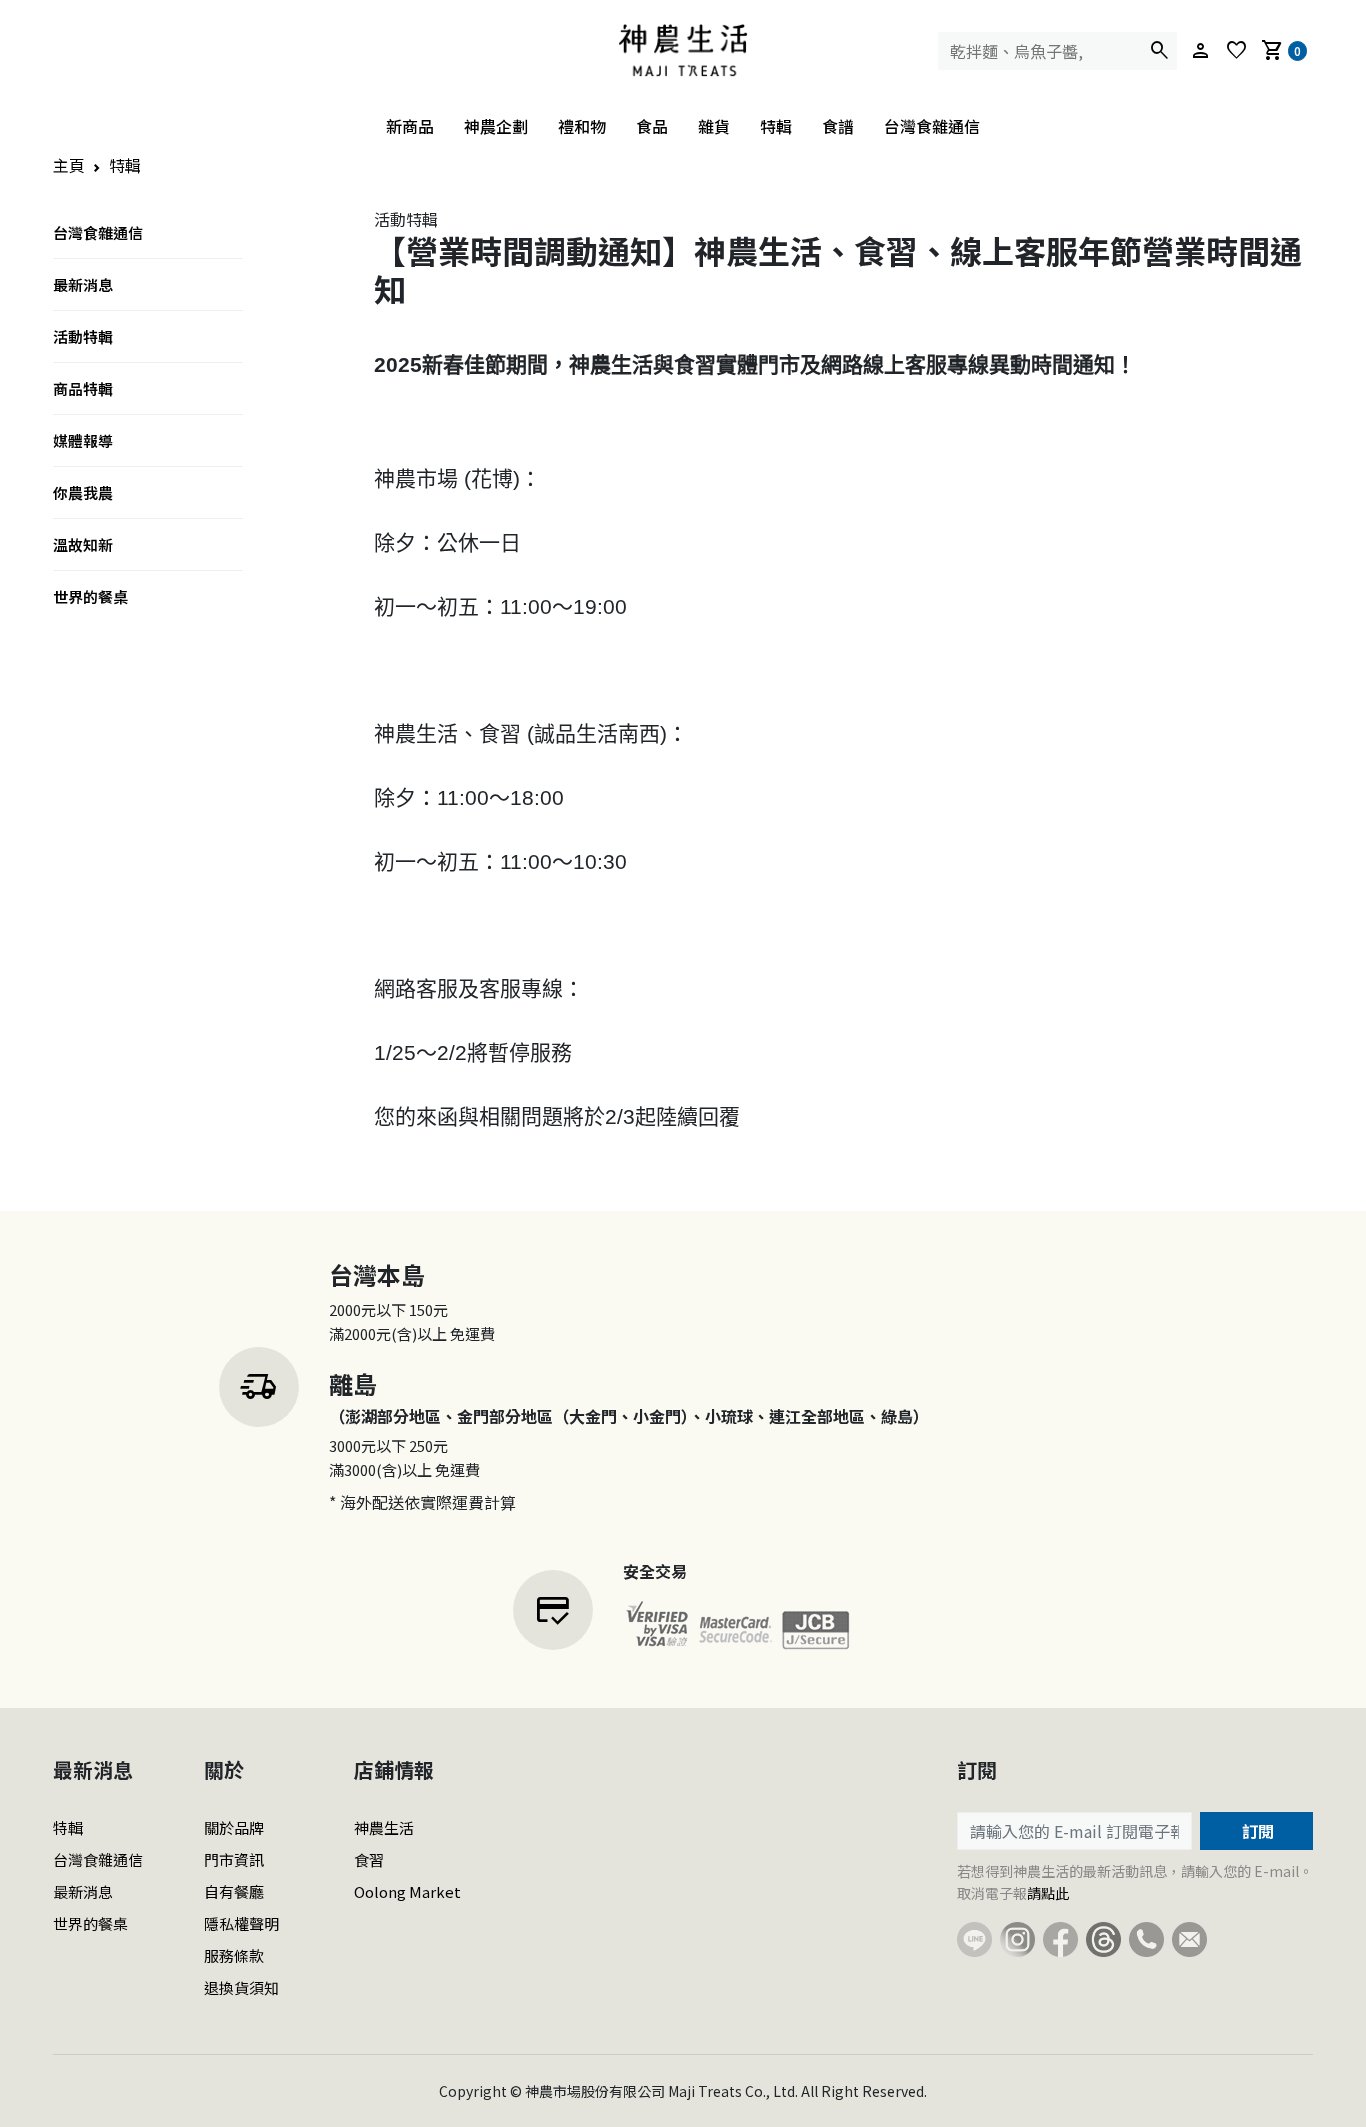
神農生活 (384, 1827)
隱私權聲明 (241, 1923)
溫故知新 (83, 544)
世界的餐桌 (90, 596)
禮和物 (582, 126)
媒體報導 (83, 440)
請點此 (1048, 1893)
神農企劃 (496, 126)
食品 (652, 126)
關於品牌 (234, 1827)
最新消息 (83, 284)
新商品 (410, 126)
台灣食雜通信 (932, 126)
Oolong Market (407, 1891)
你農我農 (83, 492)
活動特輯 (83, 336)
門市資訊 (234, 1859)
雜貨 (714, 126)
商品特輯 (83, 388)
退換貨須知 (241, 1987)
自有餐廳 (234, 1891)
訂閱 (1256, 1831)
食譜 (838, 126)
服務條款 (234, 1955)
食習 (369, 1859)
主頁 (69, 165)
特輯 (776, 126)
